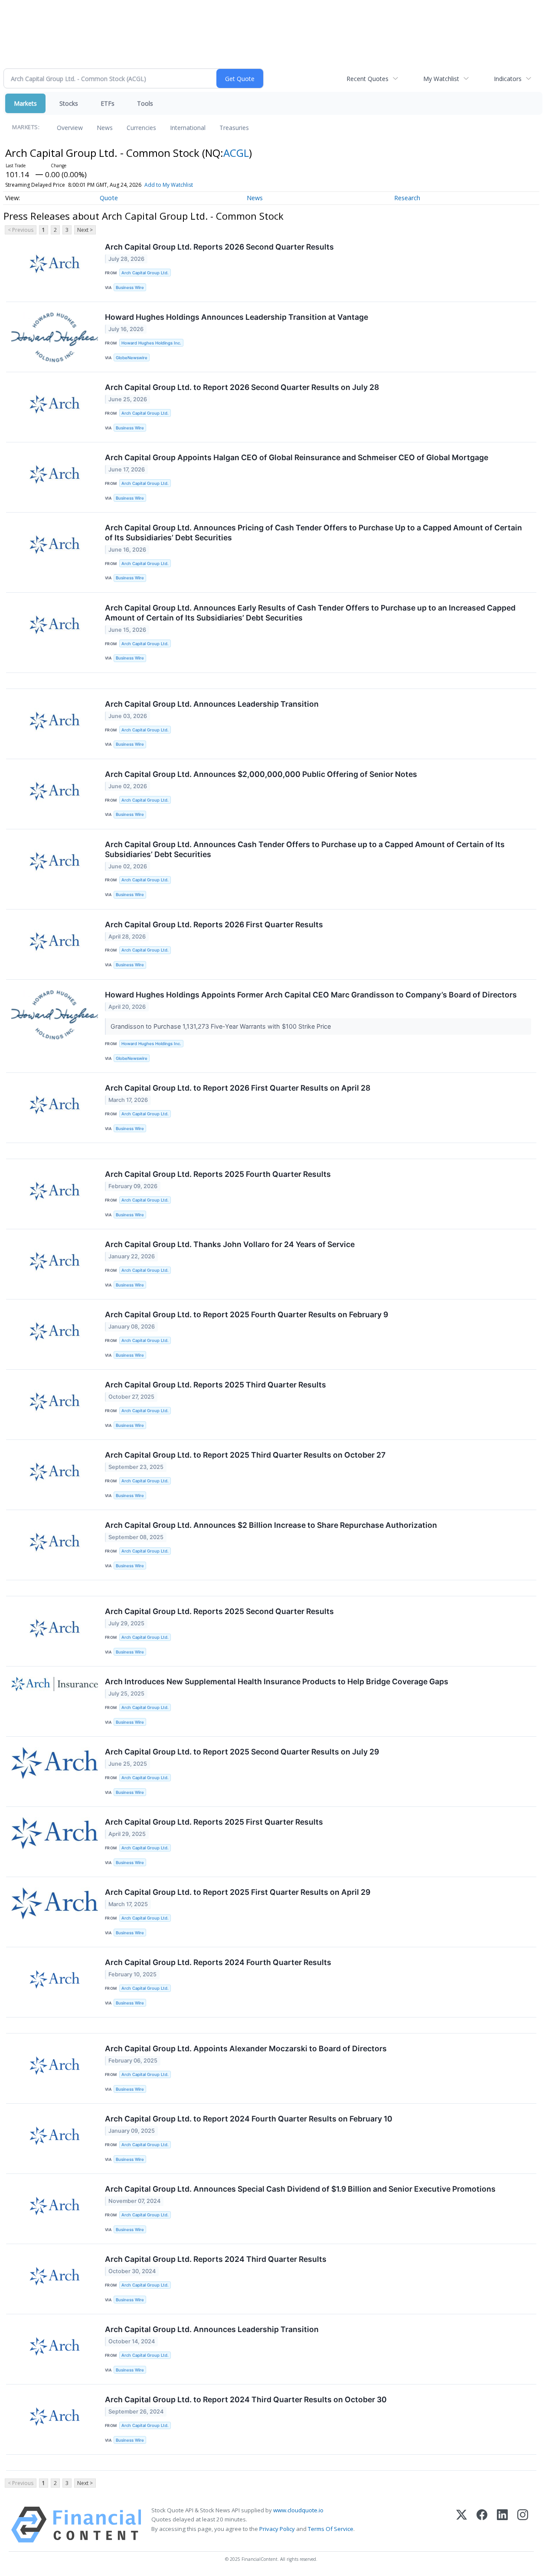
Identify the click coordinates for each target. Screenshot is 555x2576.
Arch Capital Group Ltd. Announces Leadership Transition (212, 704)
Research (407, 198)
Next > (85, 230)
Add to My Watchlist (169, 185)
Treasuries (234, 128)
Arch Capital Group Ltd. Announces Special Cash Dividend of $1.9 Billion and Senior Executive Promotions (300, 2189)
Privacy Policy (277, 2529)
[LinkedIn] (502, 2525)
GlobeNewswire (132, 358)
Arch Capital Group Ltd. (145, 273)
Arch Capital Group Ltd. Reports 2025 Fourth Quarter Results (218, 1174)
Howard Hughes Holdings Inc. (151, 343)
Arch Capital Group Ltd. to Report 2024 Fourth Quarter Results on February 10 (249, 2119)
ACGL (236, 153)
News (105, 128)
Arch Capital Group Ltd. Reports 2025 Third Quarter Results (215, 1385)
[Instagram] (523, 2525)
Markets (25, 103)
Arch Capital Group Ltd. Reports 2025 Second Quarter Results (219, 1611)
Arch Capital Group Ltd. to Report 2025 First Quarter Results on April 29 (238, 1892)
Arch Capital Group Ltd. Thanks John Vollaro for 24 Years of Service (230, 1244)
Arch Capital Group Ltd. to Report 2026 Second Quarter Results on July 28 (242, 387)
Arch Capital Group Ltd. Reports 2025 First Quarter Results (214, 1822)
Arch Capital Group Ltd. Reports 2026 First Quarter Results (214, 924)
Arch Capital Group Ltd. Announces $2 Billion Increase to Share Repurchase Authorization (271, 1525)
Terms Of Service (331, 2529)
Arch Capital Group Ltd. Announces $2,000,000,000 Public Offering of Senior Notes (261, 774)
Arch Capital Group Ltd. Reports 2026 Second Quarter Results (219, 247)
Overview (70, 128)
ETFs (108, 103)
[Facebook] (482, 2525)
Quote (109, 198)
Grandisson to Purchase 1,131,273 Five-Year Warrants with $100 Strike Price (222, 1026)
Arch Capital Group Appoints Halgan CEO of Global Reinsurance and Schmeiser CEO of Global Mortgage (297, 457)
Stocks (69, 103)
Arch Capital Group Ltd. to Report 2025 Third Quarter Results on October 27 (245, 1455)
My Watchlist (441, 79)
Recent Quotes (367, 79)
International (188, 128)
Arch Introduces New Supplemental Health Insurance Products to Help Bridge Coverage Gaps (277, 1681)
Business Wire (130, 287)
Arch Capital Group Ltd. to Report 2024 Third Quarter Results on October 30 (246, 2399)
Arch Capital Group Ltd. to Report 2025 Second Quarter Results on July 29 (242, 1752)
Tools (145, 103)
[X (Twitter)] (462, 2525)
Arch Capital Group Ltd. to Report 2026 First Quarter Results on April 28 (238, 1088)
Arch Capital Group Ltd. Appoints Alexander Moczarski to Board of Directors (246, 2048)
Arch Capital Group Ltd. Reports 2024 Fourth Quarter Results (218, 1962)
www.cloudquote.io (298, 2510)
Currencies (141, 128)
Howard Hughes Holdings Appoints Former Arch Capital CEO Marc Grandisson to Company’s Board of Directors (311, 995)
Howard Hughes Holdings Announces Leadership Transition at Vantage (237, 317)
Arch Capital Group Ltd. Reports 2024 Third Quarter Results (216, 2259)
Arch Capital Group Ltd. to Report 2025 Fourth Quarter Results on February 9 (246, 1314)
